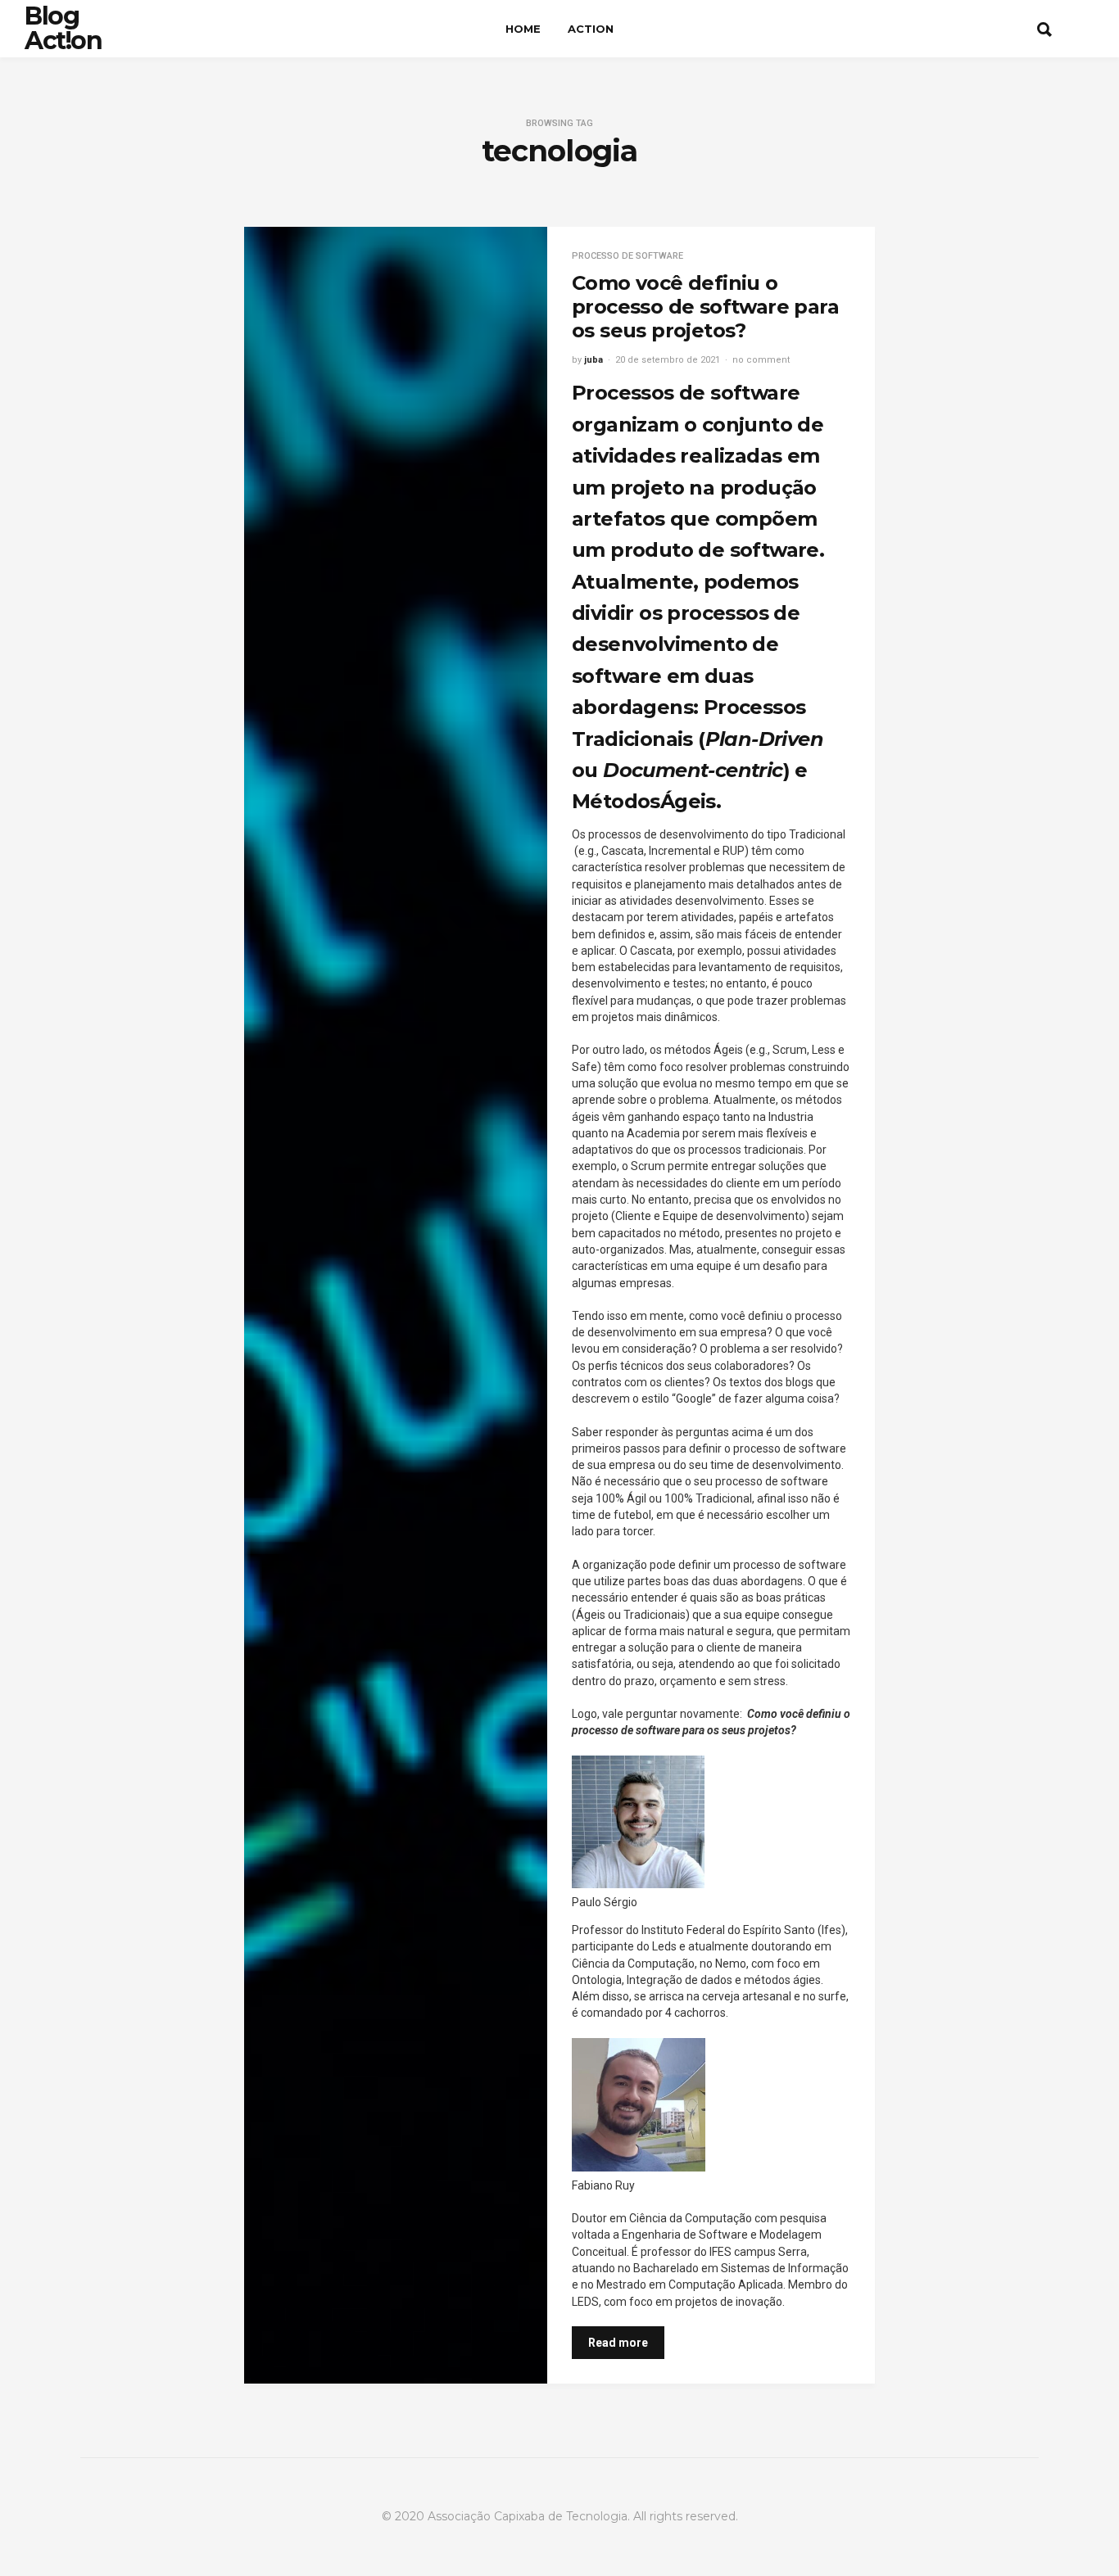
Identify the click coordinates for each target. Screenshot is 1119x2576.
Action (591, 29)
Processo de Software (627, 256)
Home (523, 29)
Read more (618, 2343)
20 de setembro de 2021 (668, 360)
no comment (761, 360)
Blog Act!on (63, 28)
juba (593, 360)
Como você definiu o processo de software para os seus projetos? (705, 307)
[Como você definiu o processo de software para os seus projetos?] (396, 1305)
